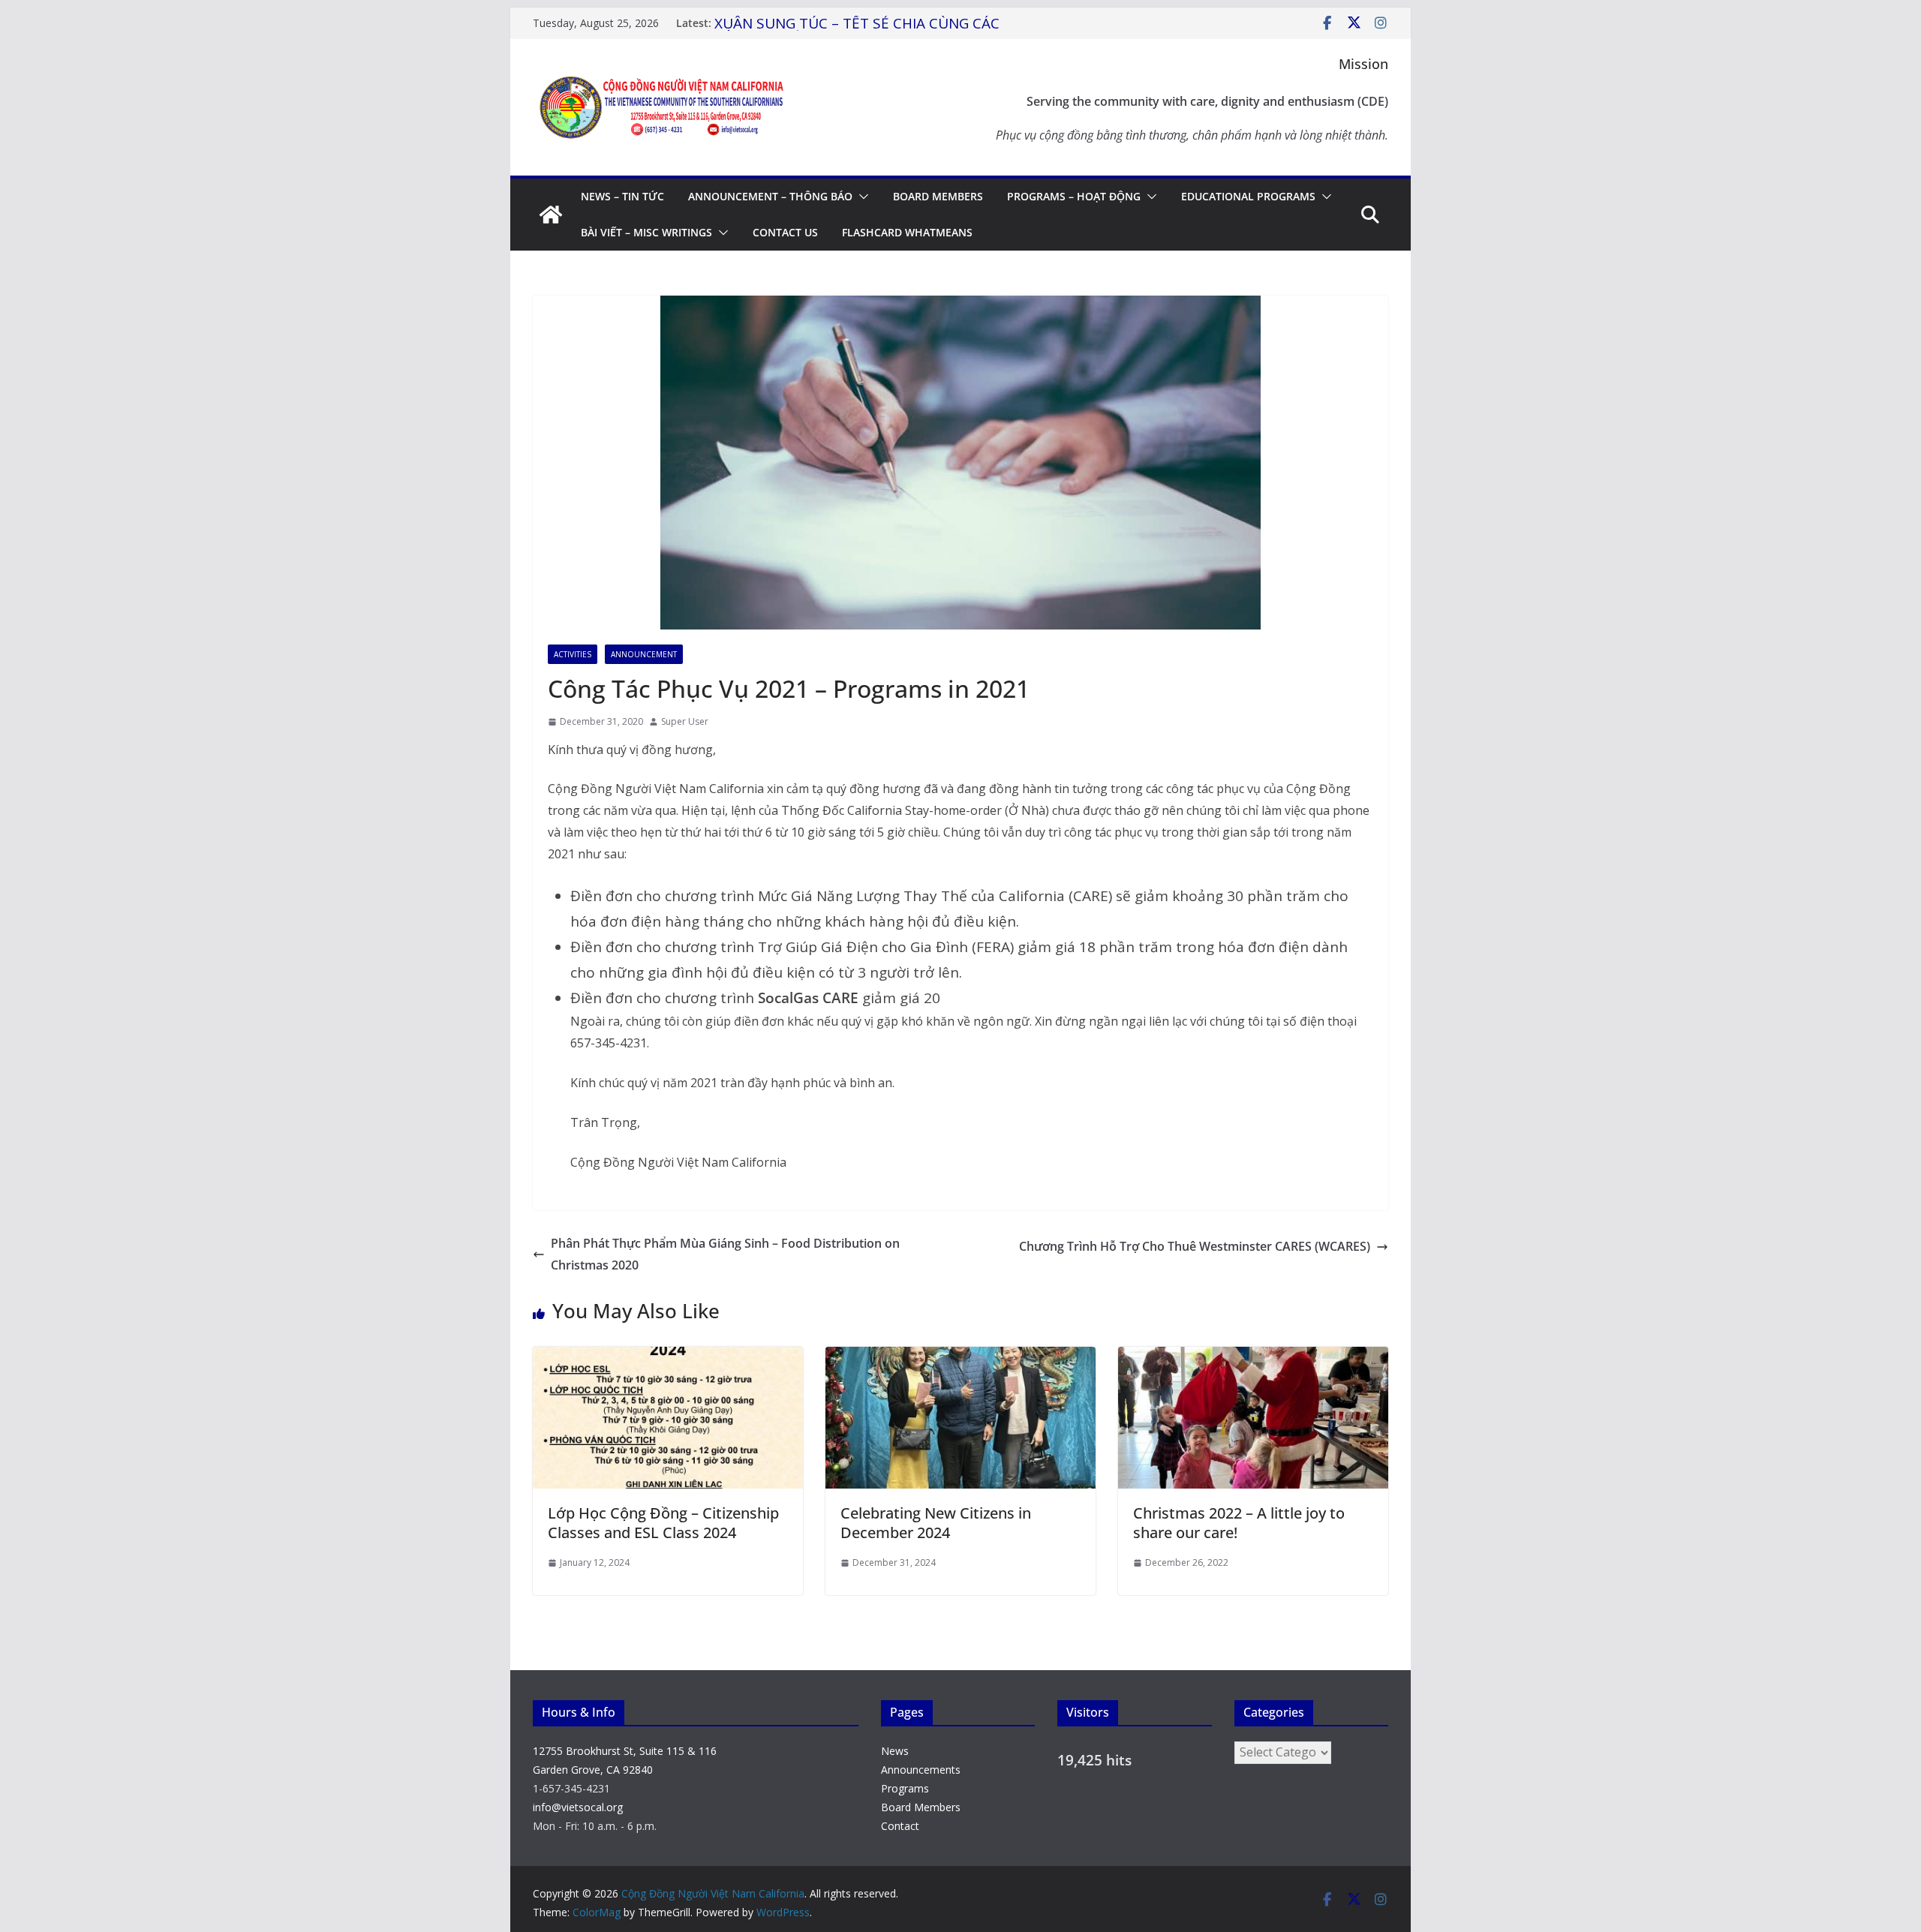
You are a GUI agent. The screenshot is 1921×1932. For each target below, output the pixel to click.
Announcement (644, 654)
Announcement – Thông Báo (770, 196)
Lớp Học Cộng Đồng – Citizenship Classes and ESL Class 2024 (663, 1523)
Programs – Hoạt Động (1074, 196)
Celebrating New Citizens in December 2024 (936, 1523)
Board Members (938, 196)
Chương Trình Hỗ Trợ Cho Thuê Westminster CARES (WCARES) (1195, 1246)
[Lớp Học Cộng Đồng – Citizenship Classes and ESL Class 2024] (668, 1357)
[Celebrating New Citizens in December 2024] (960, 1357)
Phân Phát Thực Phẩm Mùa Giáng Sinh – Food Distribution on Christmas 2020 (725, 1254)
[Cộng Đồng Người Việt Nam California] (551, 215)
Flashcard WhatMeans (907, 232)
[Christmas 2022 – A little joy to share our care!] (1253, 1357)
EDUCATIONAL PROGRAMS (1248, 196)
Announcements (921, 1770)
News (895, 1751)
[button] (861, 197)
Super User (685, 721)
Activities (573, 654)
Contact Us (785, 232)
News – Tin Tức (622, 196)
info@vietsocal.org (578, 1807)
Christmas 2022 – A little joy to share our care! (1239, 1523)
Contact (900, 1826)
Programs (905, 1788)
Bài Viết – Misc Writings (646, 232)
